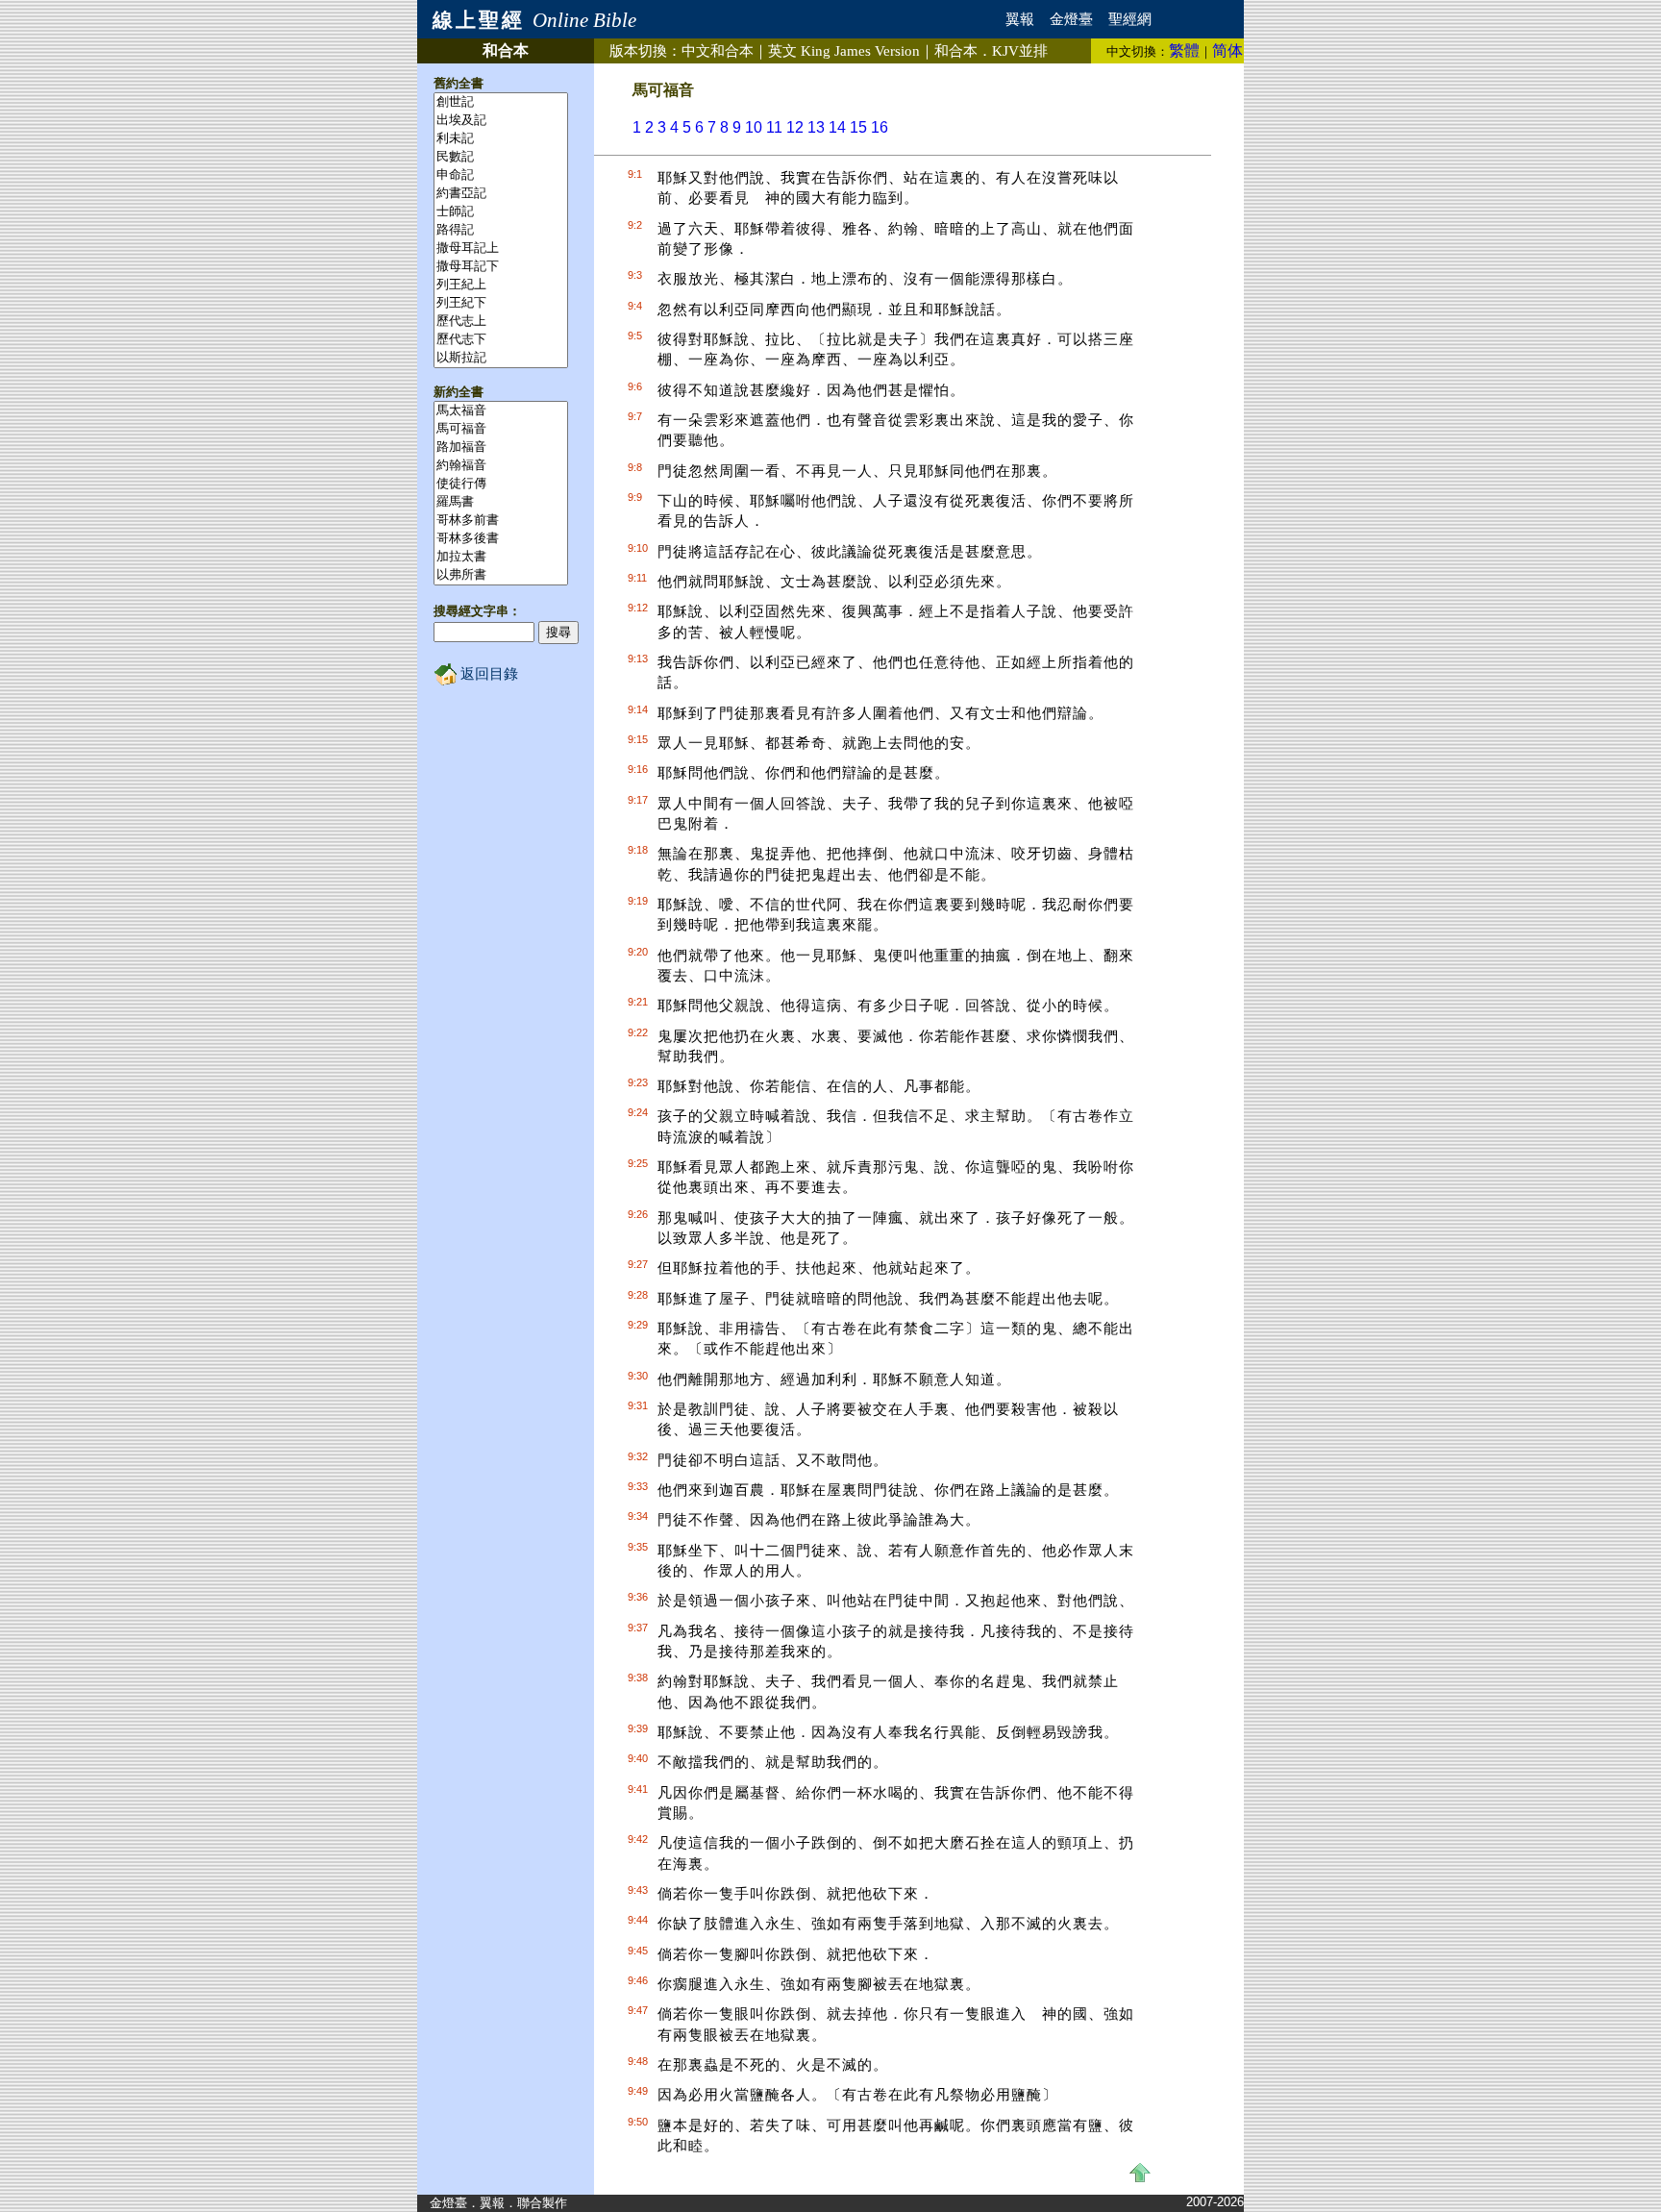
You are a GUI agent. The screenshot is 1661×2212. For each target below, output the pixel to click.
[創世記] (501, 102)
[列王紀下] (501, 303)
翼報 (1020, 19)
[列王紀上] (501, 285)
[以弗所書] (501, 575)
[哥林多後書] (501, 539)
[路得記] (501, 230)
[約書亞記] (501, 194)
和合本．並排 (991, 51)
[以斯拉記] (501, 358)
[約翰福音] (501, 466)
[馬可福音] (501, 429)
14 (837, 127)
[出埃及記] (501, 121)
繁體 (1184, 50)
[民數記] (501, 157)
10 (754, 127)
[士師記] (501, 212)
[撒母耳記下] (501, 267)
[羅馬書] (501, 502)
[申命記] (501, 175)
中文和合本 (718, 51)
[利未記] (501, 139)
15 (858, 127)
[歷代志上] (501, 322)
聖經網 (1130, 19)
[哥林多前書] (501, 521)
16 (880, 127)
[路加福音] (501, 447)
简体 (1227, 50)
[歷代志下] (501, 340)
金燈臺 (1071, 19)
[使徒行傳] (501, 484)
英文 (844, 51)
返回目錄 (487, 674)
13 (816, 127)
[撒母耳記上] (501, 249)
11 (774, 127)
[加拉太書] (501, 557)
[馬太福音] (501, 411)
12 (795, 127)
